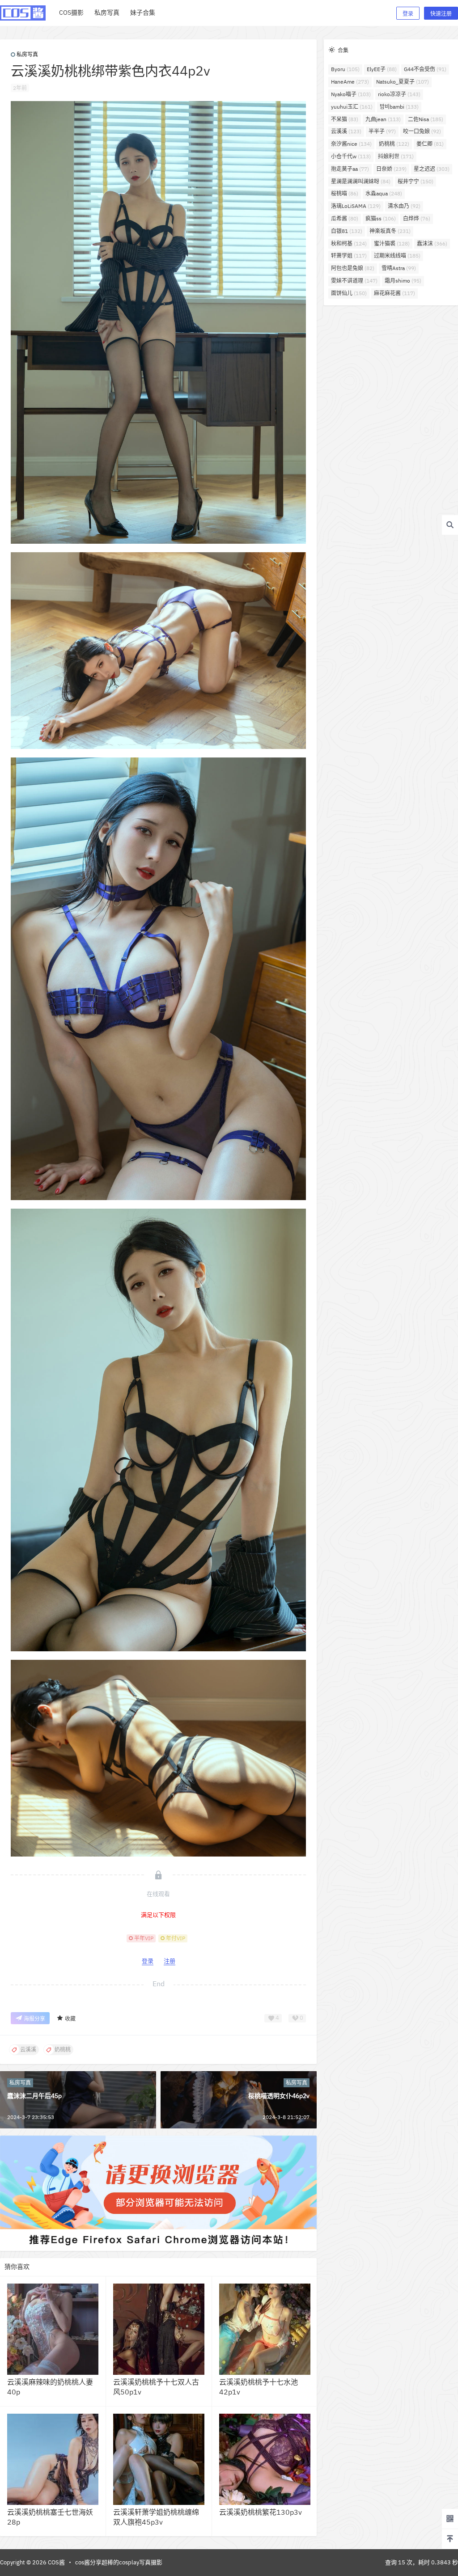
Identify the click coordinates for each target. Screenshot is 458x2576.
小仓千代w (351, 156)
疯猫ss (381, 218)
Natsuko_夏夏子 (403, 82)
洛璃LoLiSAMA (356, 206)
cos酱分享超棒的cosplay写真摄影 (119, 2562)
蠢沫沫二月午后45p (34, 2096)
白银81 (347, 231)
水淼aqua (384, 193)
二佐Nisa (426, 119)
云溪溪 (346, 131)
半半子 (382, 131)
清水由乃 (404, 206)
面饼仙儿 (349, 293)
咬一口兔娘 (422, 131)
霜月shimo (403, 281)
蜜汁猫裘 (392, 243)
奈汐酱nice (351, 144)
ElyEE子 (382, 69)
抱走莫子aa (350, 169)
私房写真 (27, 54)
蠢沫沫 (432, 243)
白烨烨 (417, 218)
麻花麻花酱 (394, 293)
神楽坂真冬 (390, 231)
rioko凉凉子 (399, 94)
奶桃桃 (394, 144)
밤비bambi (399, 107)
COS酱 (56, 2562)
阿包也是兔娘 (353, 268)
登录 (408, 14)
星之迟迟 (432, 169)
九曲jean (383, 119)
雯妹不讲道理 (354, 281)
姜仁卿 (430, 144)
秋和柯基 (349, 243)
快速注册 (441, 14)
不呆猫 (345, 119)
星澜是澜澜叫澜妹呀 (361, 181)
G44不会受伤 (425, 69)
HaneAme (350, 82)
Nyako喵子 (351, 94)
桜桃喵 (345, 193)
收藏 (70, 2019)
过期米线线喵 (397, 256)
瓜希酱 (345, 218)
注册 (170, 1961)
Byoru (345, 69)
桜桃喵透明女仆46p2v (279, 2096)
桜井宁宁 (416, 181)
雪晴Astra (399, 268)
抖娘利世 (396, 156)
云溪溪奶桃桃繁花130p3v (261, 2512)
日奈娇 (391, 169)
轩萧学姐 (349, 256)
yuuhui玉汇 (352, 107)
